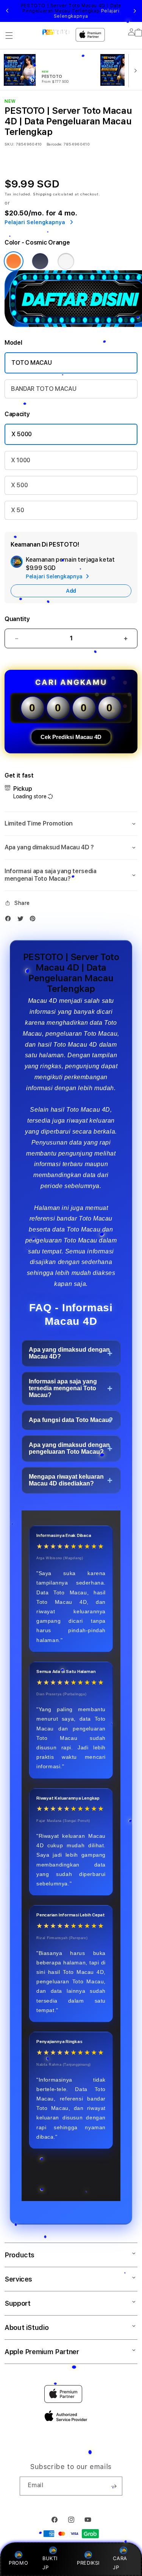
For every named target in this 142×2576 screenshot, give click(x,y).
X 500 (19, 485)
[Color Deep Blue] (40, 261)
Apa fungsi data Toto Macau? (71, 1420)
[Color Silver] (66, 261)
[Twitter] (22, 920)
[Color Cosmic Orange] (14, 261)
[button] (9, 36)
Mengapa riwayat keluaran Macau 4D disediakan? (66, 1480)
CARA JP (120, 2563)
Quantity (17, 619)
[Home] (56, 32)
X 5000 (22, 434)
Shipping (42, 194)
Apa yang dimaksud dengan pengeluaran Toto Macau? (69, 1448)
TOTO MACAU (32, 363)
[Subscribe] (114, 2486)
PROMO (18, 2563)
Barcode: (54, 144)
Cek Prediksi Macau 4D (71, 737)
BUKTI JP (50, 2563)
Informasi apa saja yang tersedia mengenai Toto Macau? (63, 1388)
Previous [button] (7, 11)
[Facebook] (10, 920)
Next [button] (135, 11)
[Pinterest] (34, 920)
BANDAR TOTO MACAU (44, 389)
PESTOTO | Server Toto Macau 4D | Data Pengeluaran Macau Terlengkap (71, 11)
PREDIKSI (88, 2563)
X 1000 (21, 460)
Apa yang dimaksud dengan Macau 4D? (69, 1353)
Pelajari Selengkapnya (87, 14)
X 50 (18, 510)
